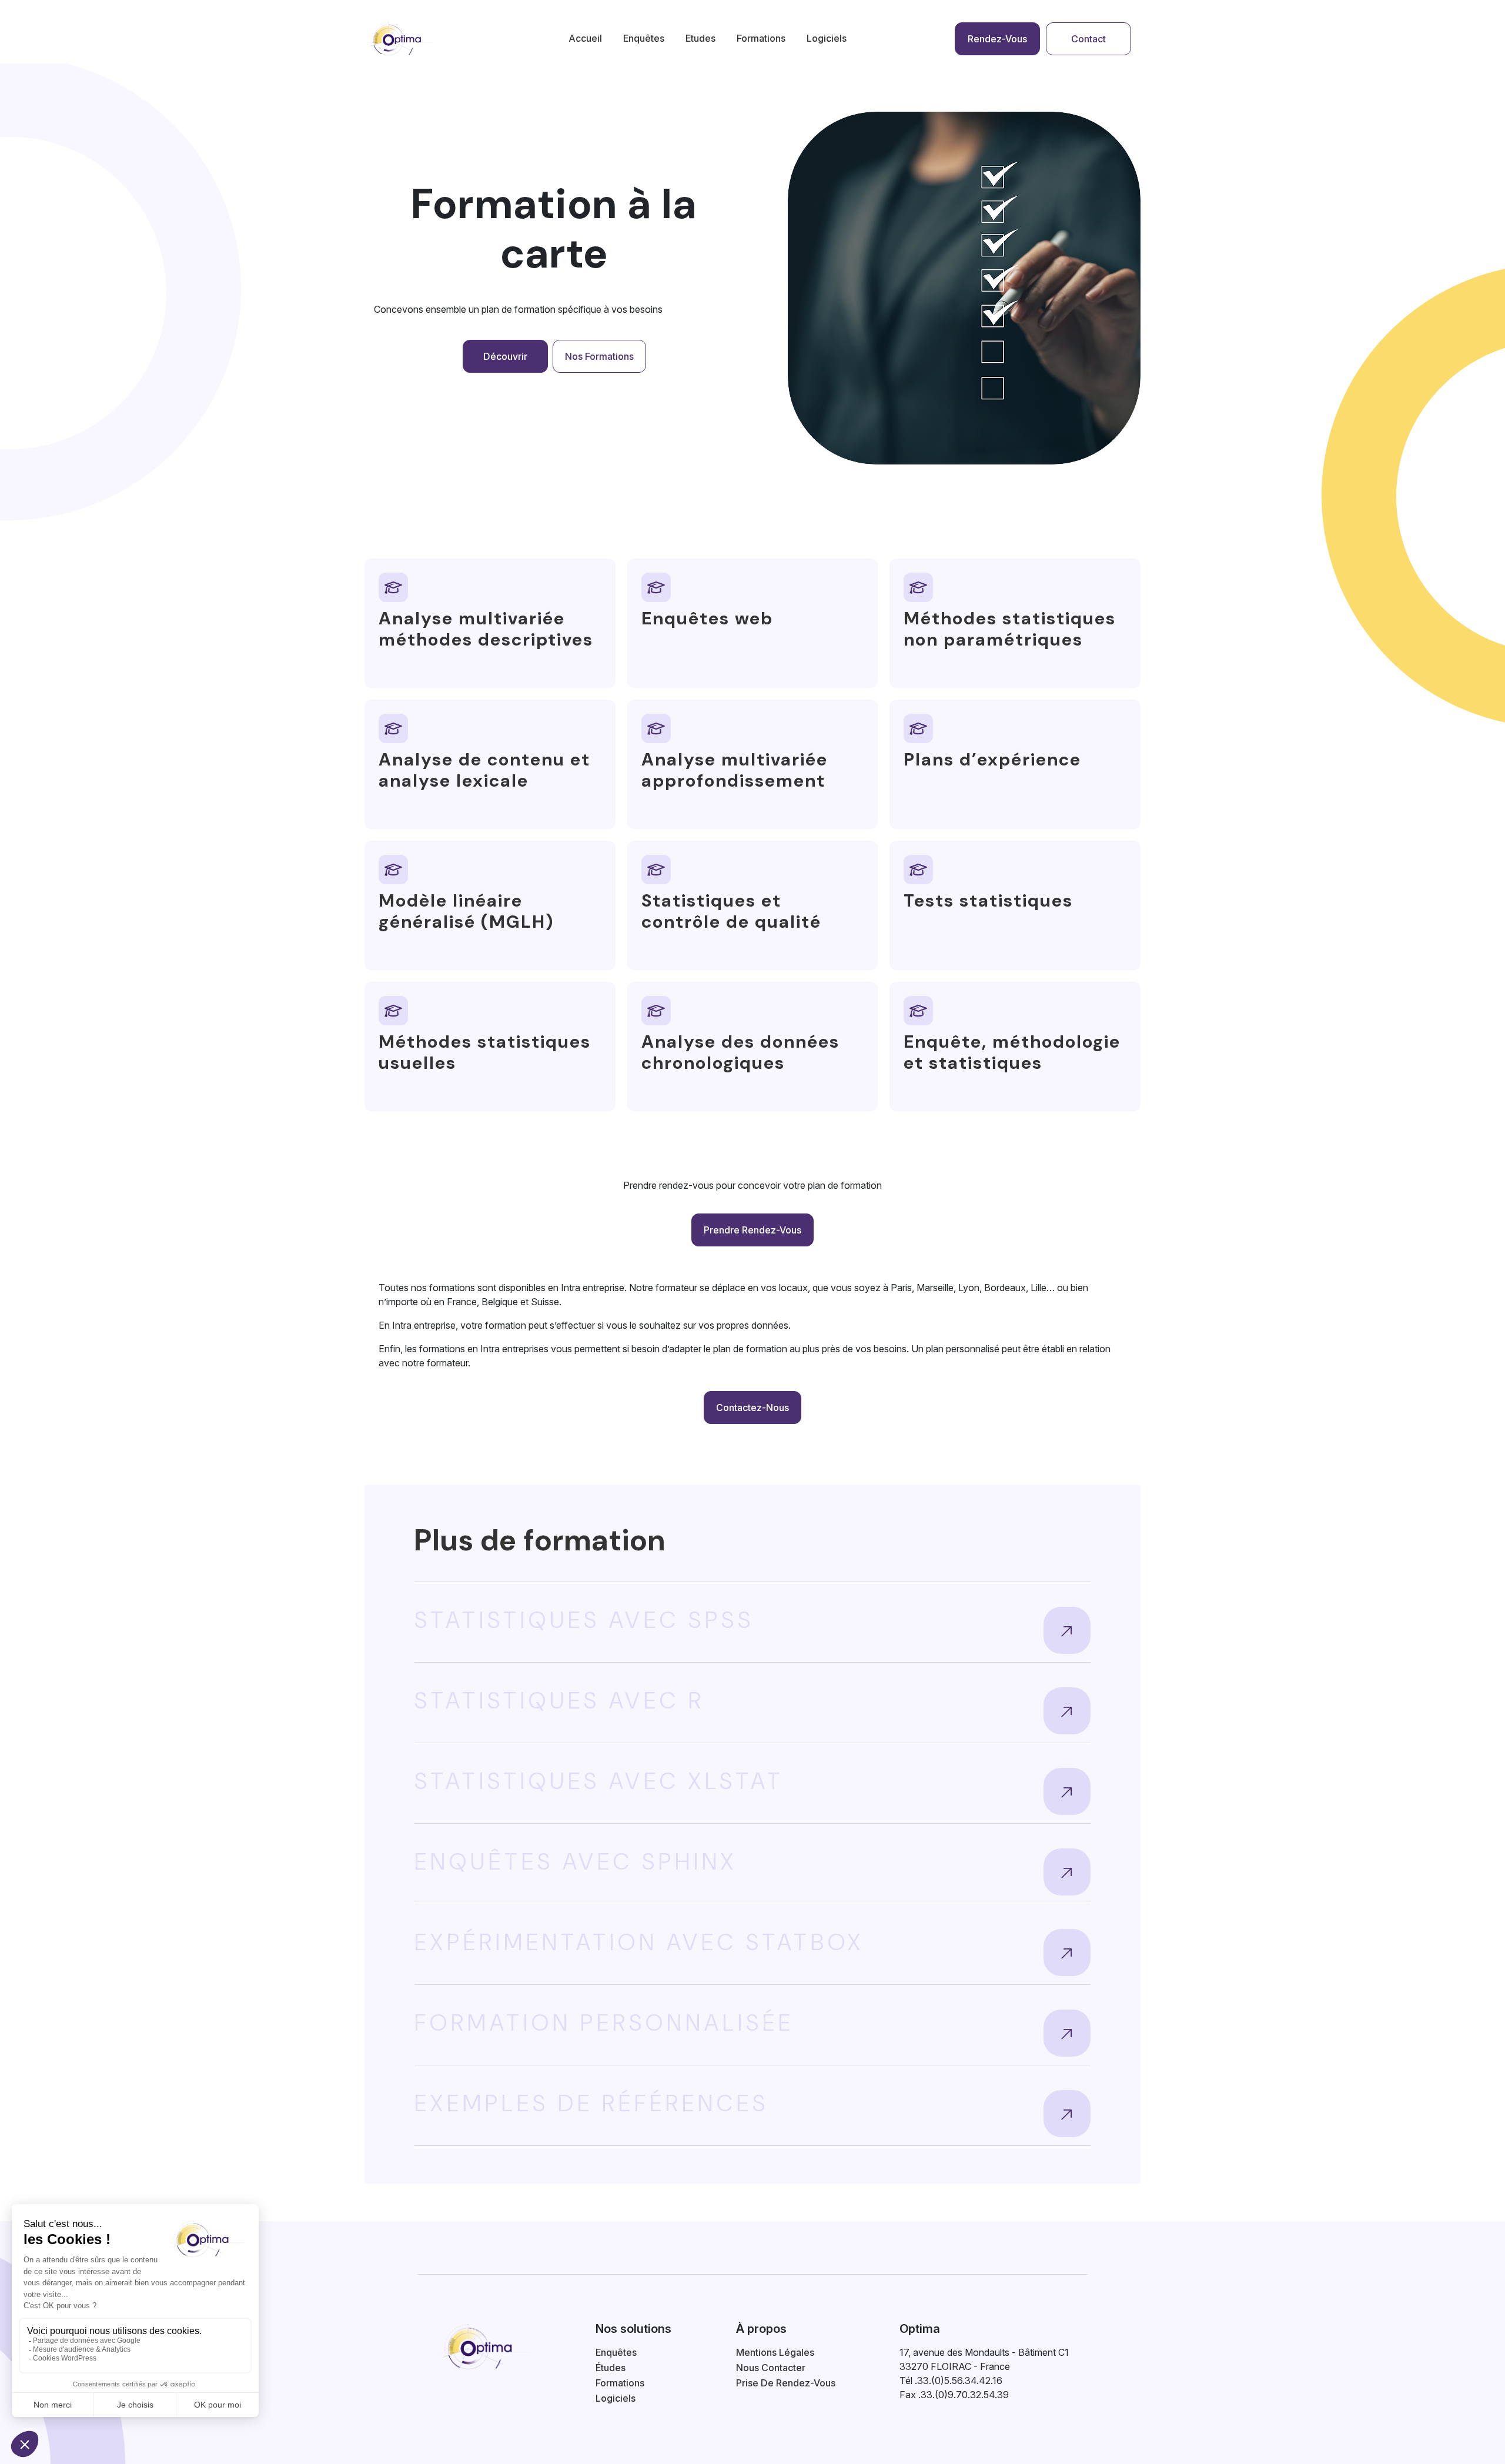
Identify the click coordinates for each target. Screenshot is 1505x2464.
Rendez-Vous (997, 39)
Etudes (700, 38)
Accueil (585, 38)
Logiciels (827, 38)
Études (611, 2368)
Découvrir (505, 356)
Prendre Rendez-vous (752, 1230)
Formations (761, 38)
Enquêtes (644, 38)
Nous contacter (771, 2368)
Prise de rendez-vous (786, 2383)
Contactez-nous (752, 1407)
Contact (1088, 39)
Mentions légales (775, 2352)
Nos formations (599, 356)
